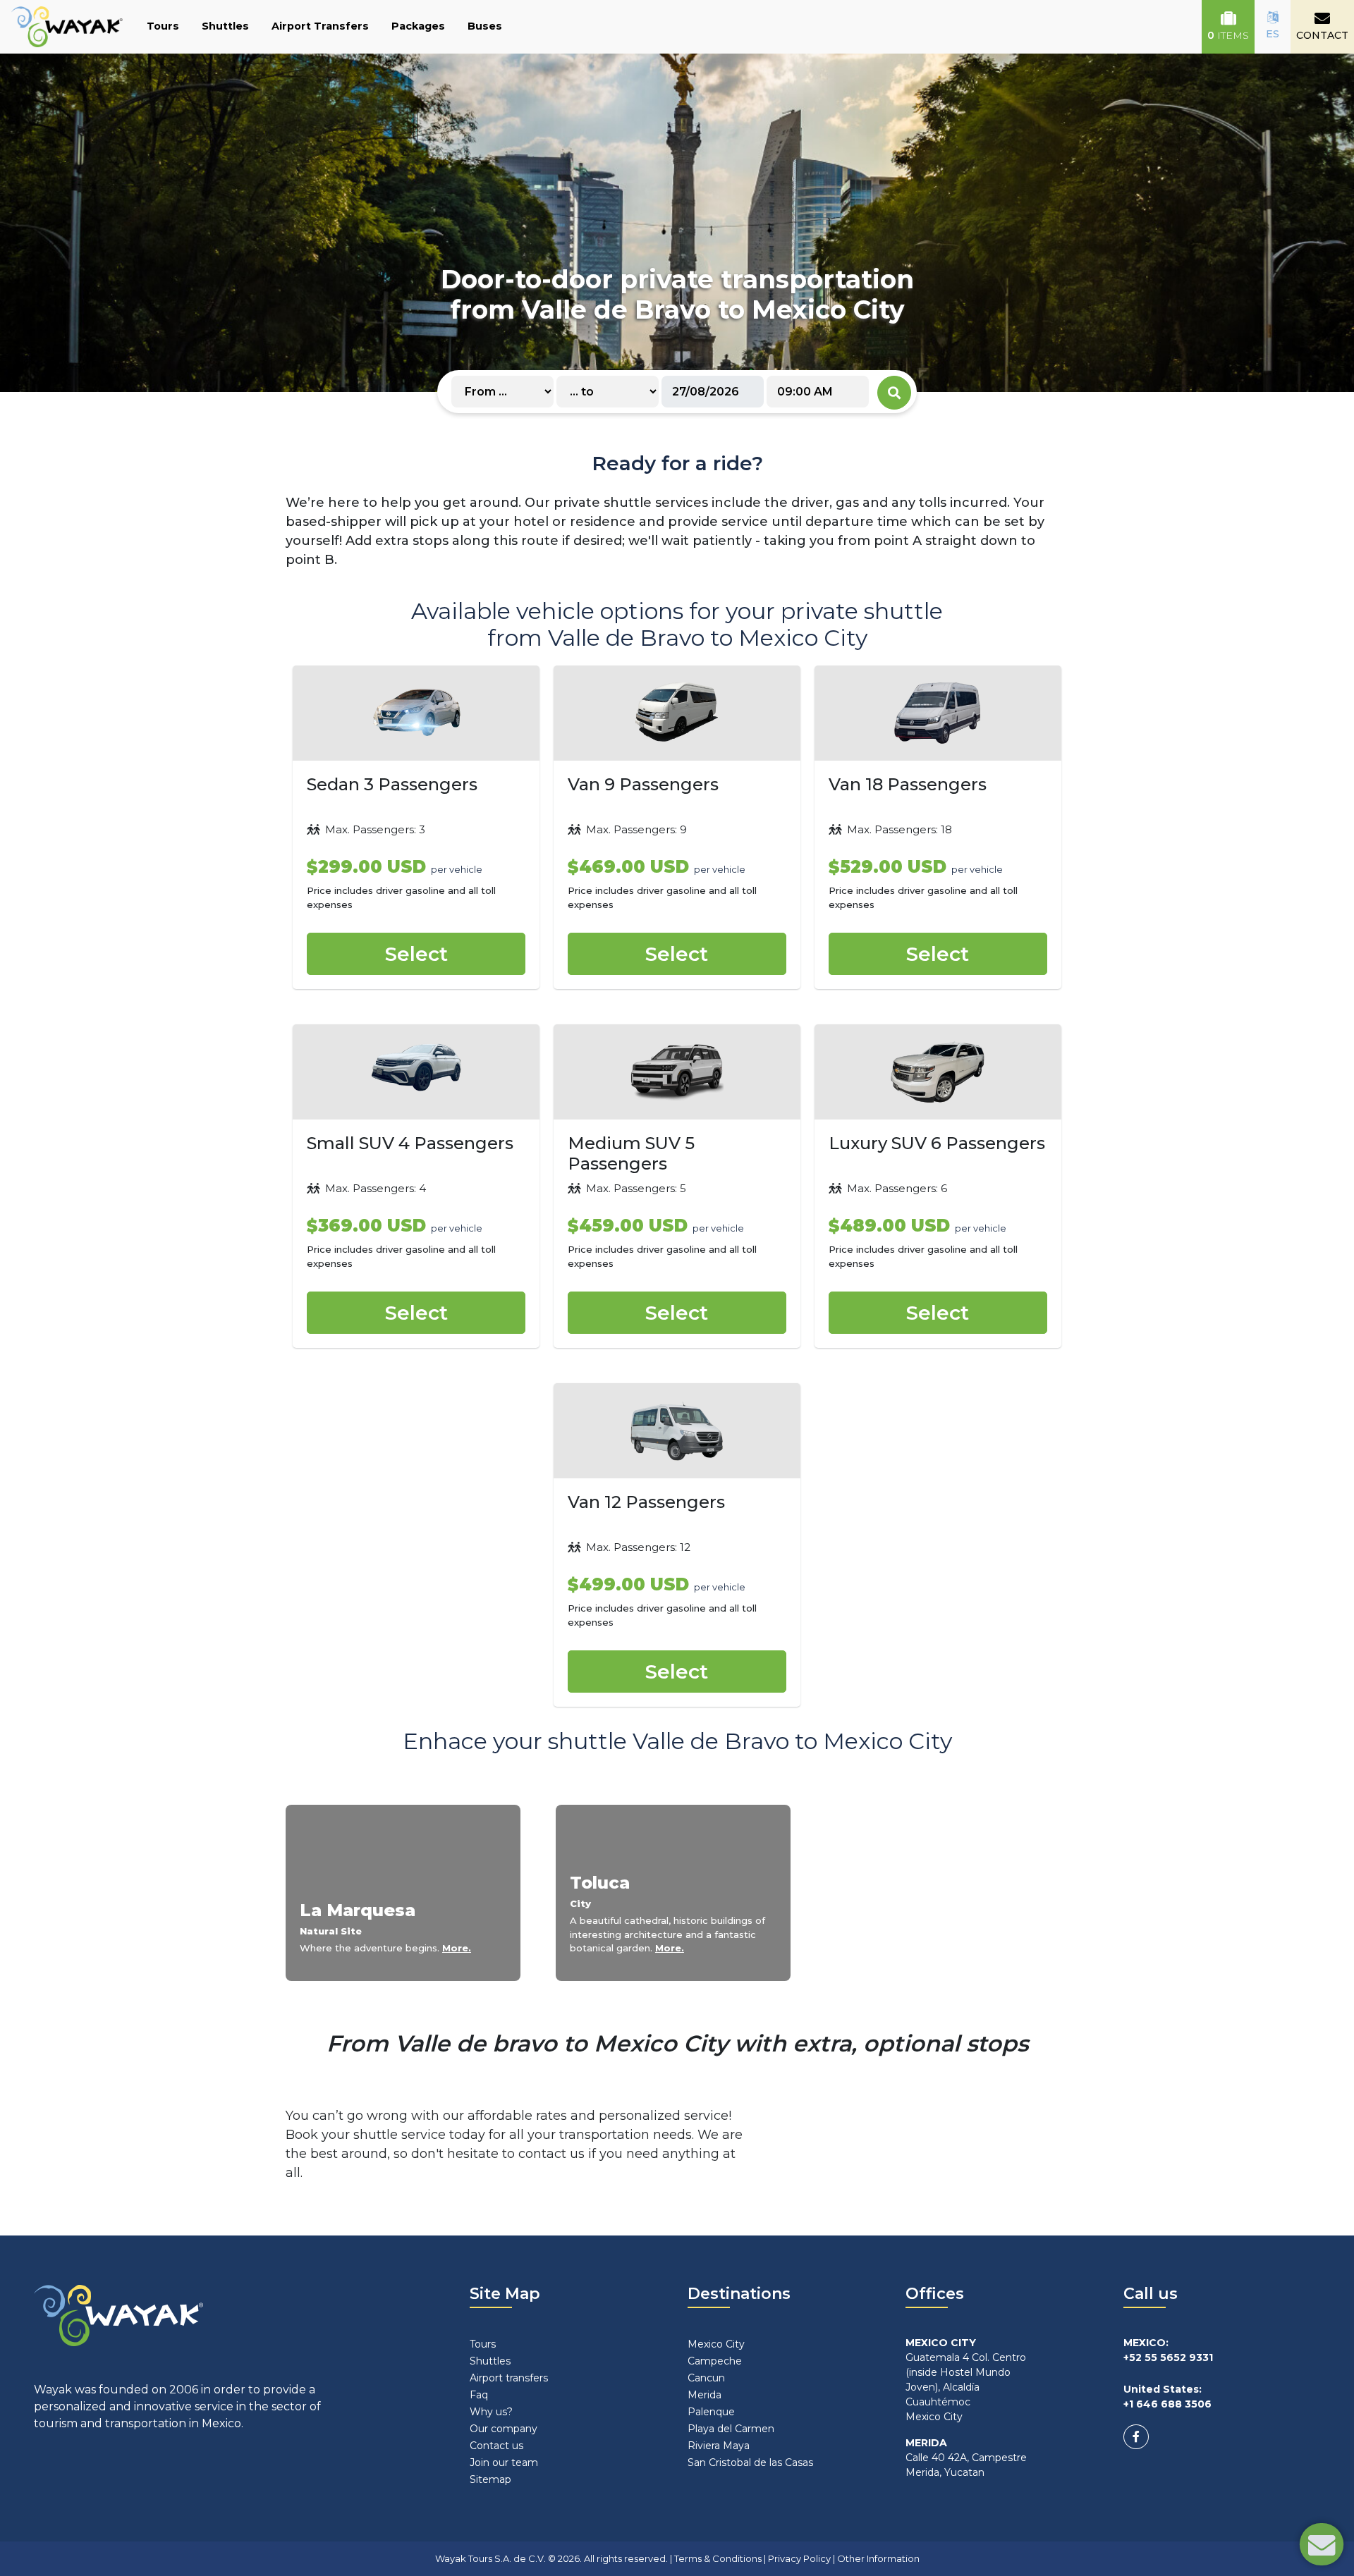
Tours (163, 26)
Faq (479, 2395)
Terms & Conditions (718, 2558)
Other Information (878, 2558)
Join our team (504, 2462)
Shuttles (225, 26)
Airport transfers (509, 2378)
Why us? (491, 2412)
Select (416, 954)
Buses (485, 26)
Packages (418, 26)
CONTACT (1322, 35)
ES (1273, 34)
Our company (504, 2429)
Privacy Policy (799, 2558)
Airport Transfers (320, 26)
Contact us (496, 2446)
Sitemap (490, 2479)
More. (457, 1948)
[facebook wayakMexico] (1136, 2437)
